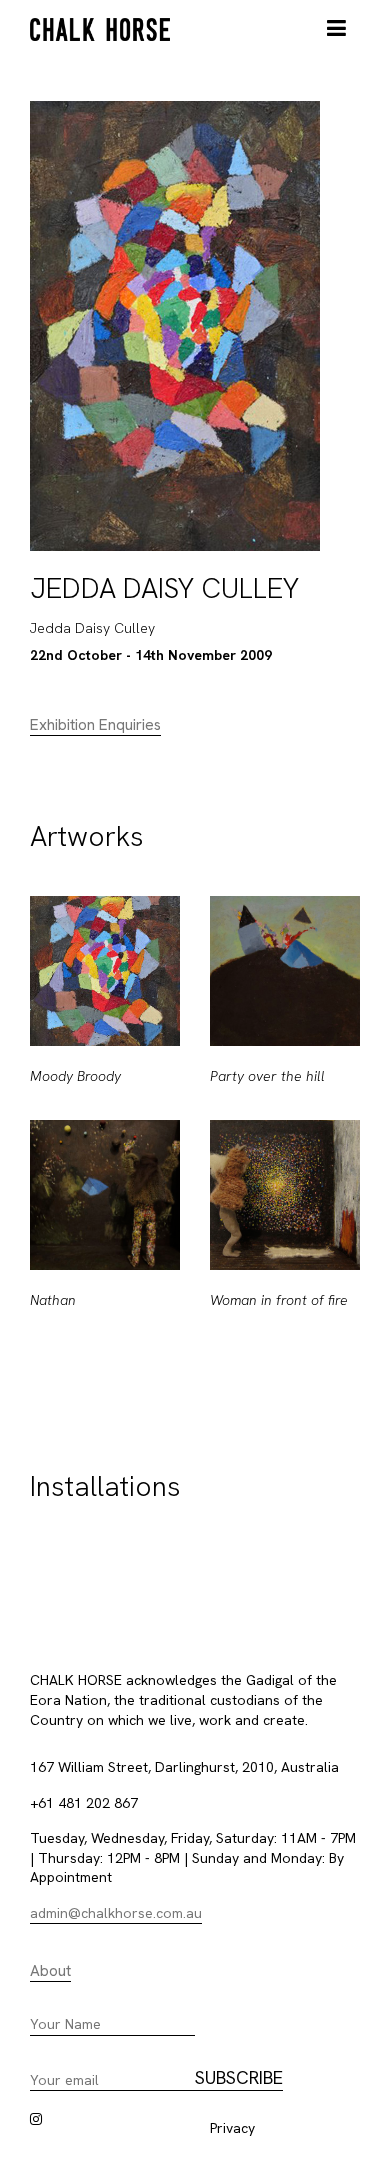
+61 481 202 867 (84, 1803)
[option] (105, 1120)
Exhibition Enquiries (95, 725)
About (50, 1971)
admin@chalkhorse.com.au (116, 1913)
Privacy (232, 2128)
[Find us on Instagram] (36, 2119)
